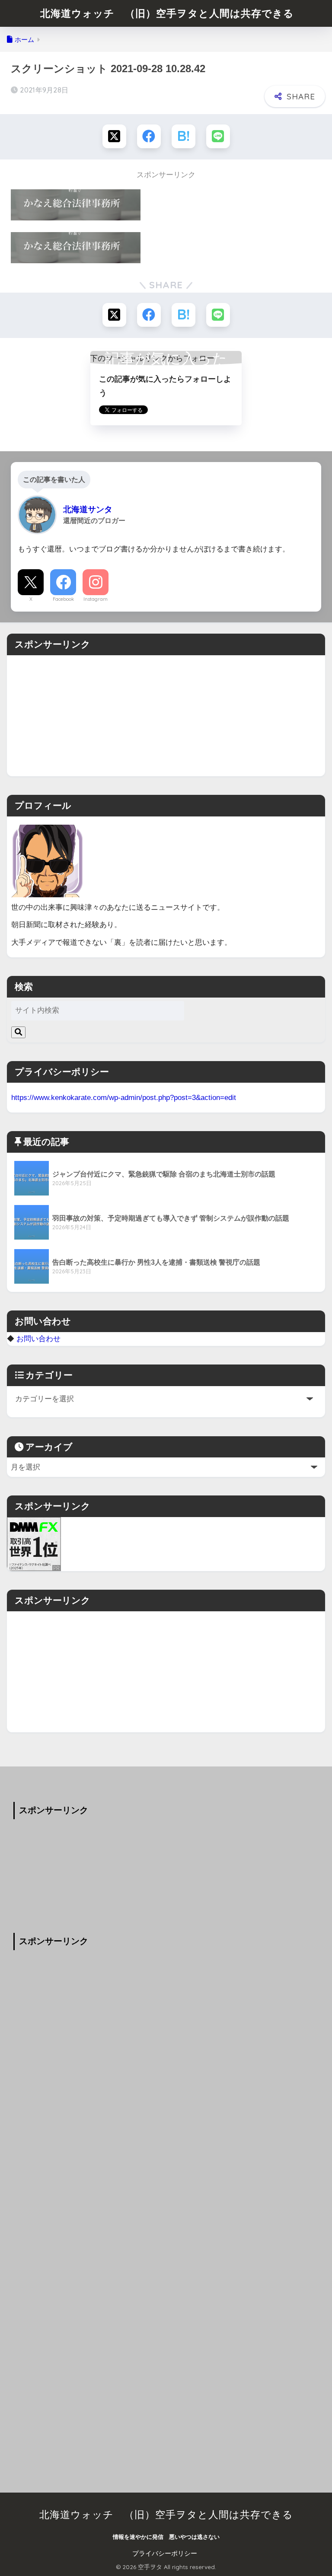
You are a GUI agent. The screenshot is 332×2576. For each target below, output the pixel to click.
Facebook (63, 599)
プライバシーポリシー (165, 2554)
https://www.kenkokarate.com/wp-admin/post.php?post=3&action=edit (124, 1097)
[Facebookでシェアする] (149, 136)
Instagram (96, 599)
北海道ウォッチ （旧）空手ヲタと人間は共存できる (167, 13)
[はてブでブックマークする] (184, 136)
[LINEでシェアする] (218, 136)
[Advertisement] (166, 716)
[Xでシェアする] (114, 136)
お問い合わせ (38, 1339)
